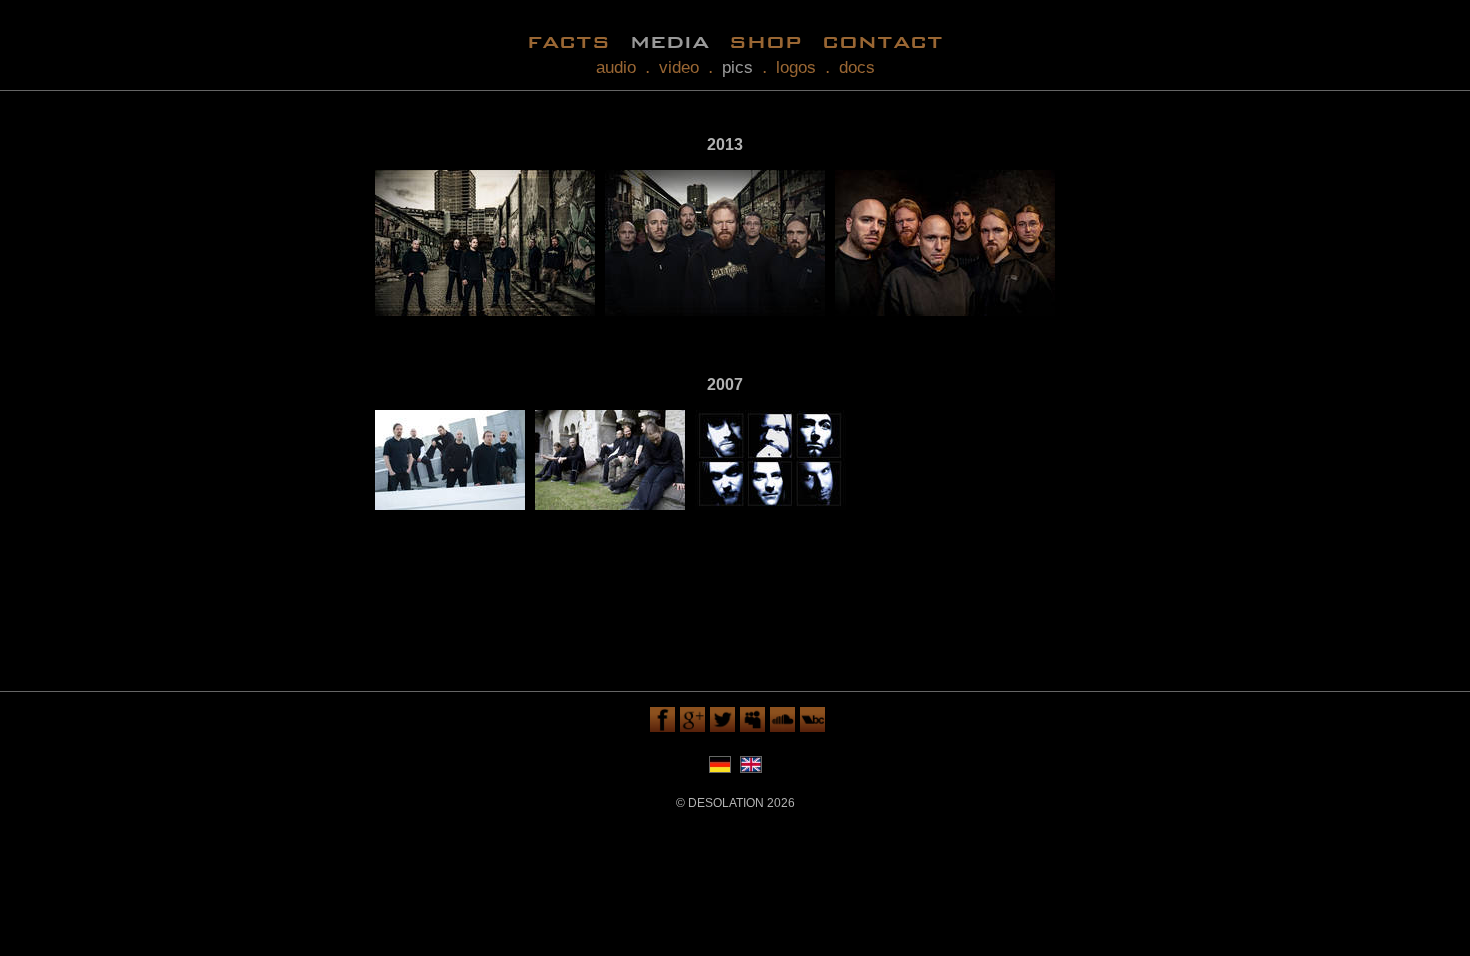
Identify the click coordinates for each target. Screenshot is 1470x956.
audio (616, 67)
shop (765, 40)
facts (568, 40)
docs (857, 67)
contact (882, 40)
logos (796, 67)
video (679, 67)
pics (737, 67)
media (669, 40)
